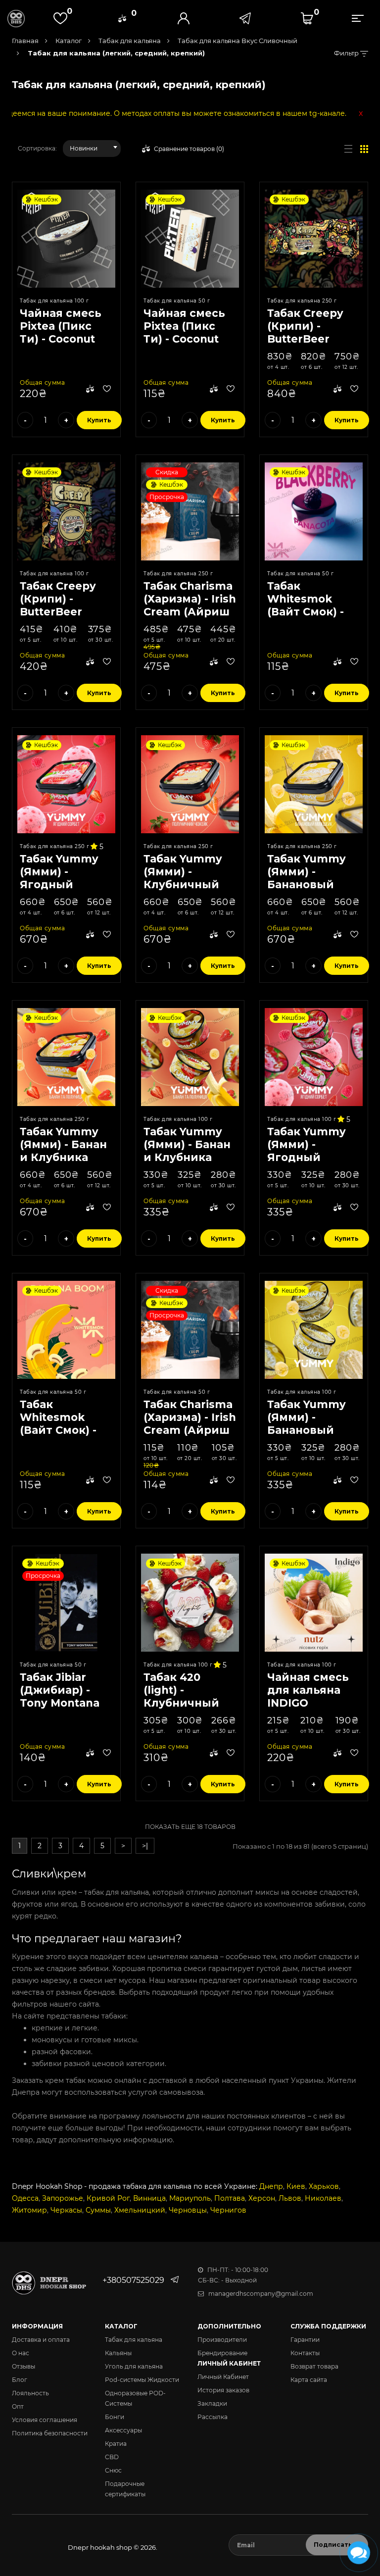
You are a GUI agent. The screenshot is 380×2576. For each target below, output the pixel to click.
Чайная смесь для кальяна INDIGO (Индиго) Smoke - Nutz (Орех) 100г (308, 1709)
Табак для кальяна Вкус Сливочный (237, 41)
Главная (25, 41)
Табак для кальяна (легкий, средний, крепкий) (115, 53)
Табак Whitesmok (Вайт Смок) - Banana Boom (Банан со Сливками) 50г (63, 1437)
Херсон (262, 2198)
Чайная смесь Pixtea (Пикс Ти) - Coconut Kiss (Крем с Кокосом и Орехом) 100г (61, 345)
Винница (149, 2198)
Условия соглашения (45, 2420)
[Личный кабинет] (184, 18)
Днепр (271, 2186)
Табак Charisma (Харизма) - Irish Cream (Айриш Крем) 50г (190, 1424)
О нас (21, 2353)
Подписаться (337, 2545)
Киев (296, 2186)
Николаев (323, 2198)
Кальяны (118, 2353)
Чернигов (228, 2210)
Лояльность (30, 2393)
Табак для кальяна (129, 41)
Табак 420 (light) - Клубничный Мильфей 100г (185, 1696)
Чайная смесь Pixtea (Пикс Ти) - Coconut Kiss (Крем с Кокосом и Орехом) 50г (184, 345)
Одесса (25, 2198)
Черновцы (188, 2210)
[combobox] (92, 149)
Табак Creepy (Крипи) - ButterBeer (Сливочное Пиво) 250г (305, 339)
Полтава (230, 2198)
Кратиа (116, 2444)
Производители (222, 2340)
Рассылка (213, 2417)
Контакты (305, 2353)
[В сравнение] (90, 390)
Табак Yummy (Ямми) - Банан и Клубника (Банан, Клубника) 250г (65, 1157)
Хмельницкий (140, 2210)
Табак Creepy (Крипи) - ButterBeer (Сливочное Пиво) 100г (58, 612)
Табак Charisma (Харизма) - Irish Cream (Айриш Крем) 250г (190, 605)
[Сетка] (364, 149)
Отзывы (24, 2366)
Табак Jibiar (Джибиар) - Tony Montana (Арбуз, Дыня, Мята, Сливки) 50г (62, 1709)
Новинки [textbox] (84, 148)
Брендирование (222, 2353)
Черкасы (66, 2210)
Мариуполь (190, 2198)
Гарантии (305, 2340)
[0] (122, 18)
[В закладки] (107, 390)
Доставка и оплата (41, 2340)
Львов (290, 2198)
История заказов (223, 2390)
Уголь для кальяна (134, 2366)
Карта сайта (309, 2380)
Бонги (115, 2417)
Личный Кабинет (223, 2377)
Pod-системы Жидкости (142, 2380)
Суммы (98, 2210)
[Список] (348, 149)
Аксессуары (123, 2430)
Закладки (212, 2403)
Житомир (29, 2210)
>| (145, 1846)
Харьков (324, 2186)
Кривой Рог (108, 2198)
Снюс (113, 2470)
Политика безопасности (50, 2433)
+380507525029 (133, 2280)
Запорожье (63, 2198)
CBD (112, 2457)
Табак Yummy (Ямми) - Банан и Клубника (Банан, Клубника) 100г (188, 1157)
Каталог (68, 41)
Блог (20, 2380)
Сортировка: (37, 148)
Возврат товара (314, 2366)
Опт (18, 2406)
